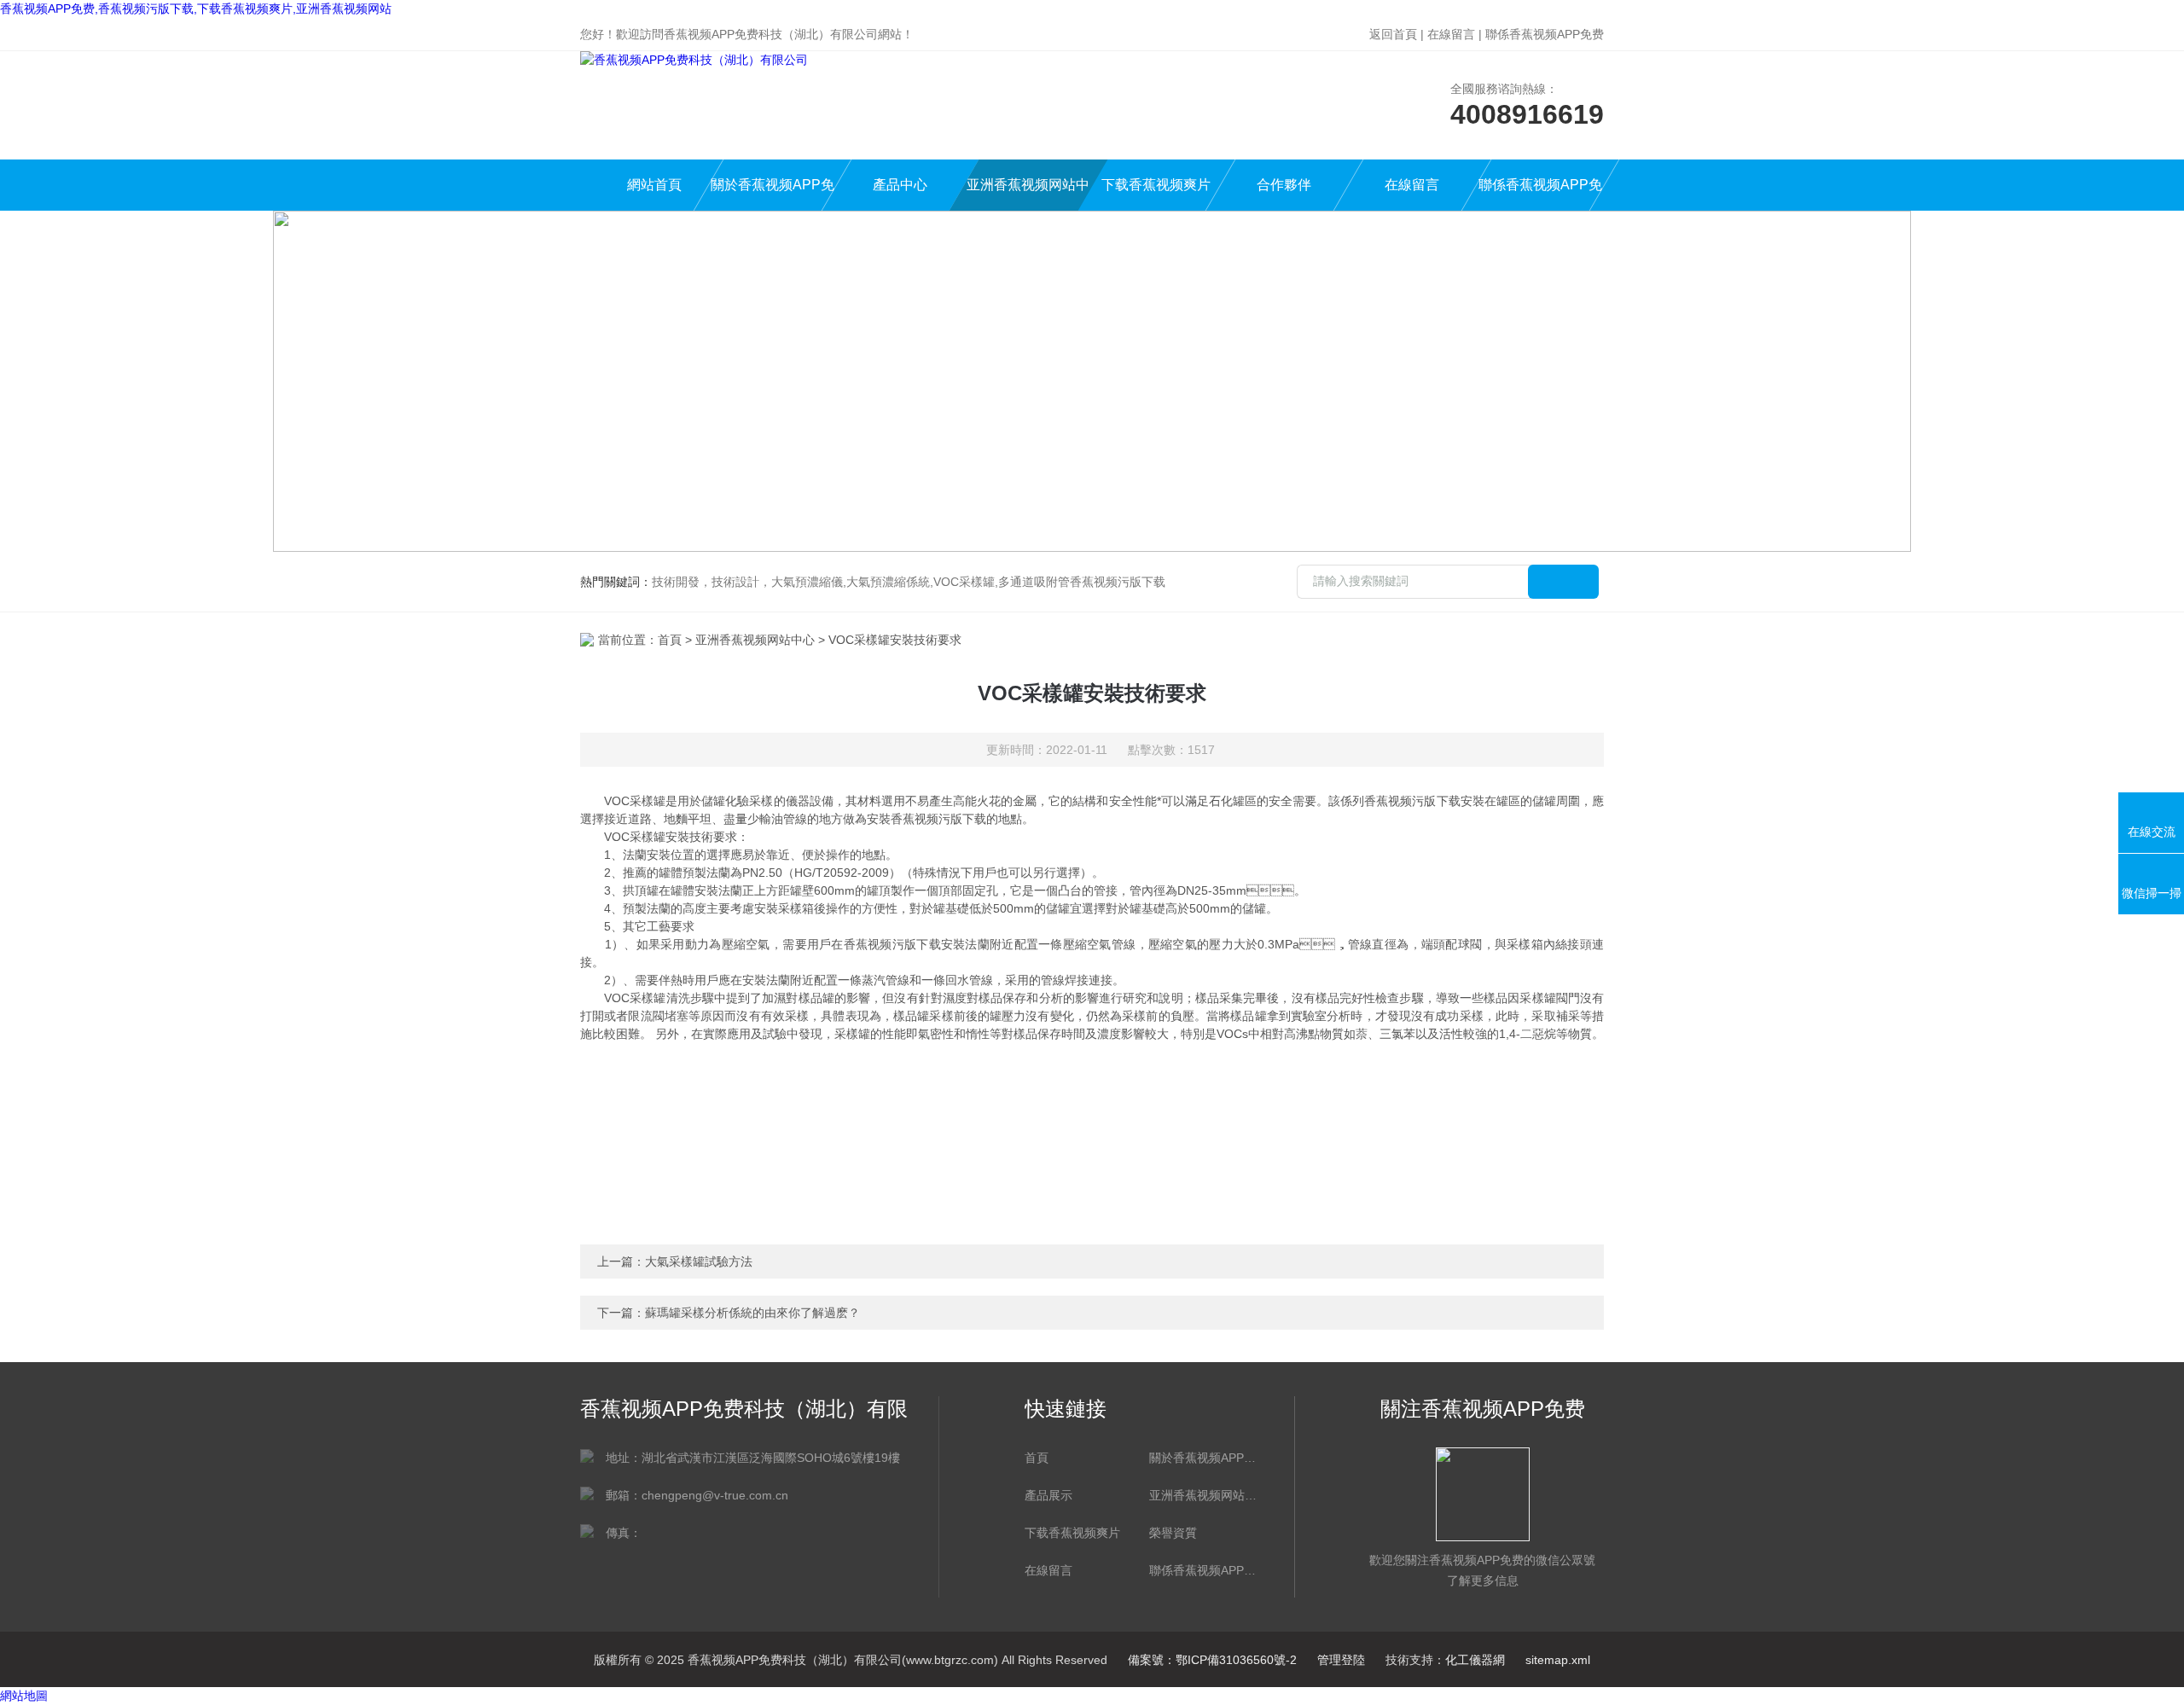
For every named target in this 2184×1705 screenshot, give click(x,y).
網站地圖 (24, 1696)
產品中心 (900, 185)
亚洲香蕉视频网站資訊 (1203, 1495)
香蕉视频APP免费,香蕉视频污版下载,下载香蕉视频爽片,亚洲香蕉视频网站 (196, 9)
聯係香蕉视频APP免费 (1545, 34)
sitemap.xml (1558, 1660)
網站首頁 (654, 185)
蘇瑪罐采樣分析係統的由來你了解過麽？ (752, 1313)
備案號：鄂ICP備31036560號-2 (1212, 1660)
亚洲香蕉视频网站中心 (1028, 194)
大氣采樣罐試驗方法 (699, 1261)
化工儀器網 (1475, 1660)
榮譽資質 (1173, 1533)
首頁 (670, 640)
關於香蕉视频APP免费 (773, 194)
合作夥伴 (1284, 185)
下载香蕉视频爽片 (1156, 185)
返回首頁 (1393, 34)
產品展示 (1048, 1495)
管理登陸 (1341, 1660)
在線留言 (1451, 34)
